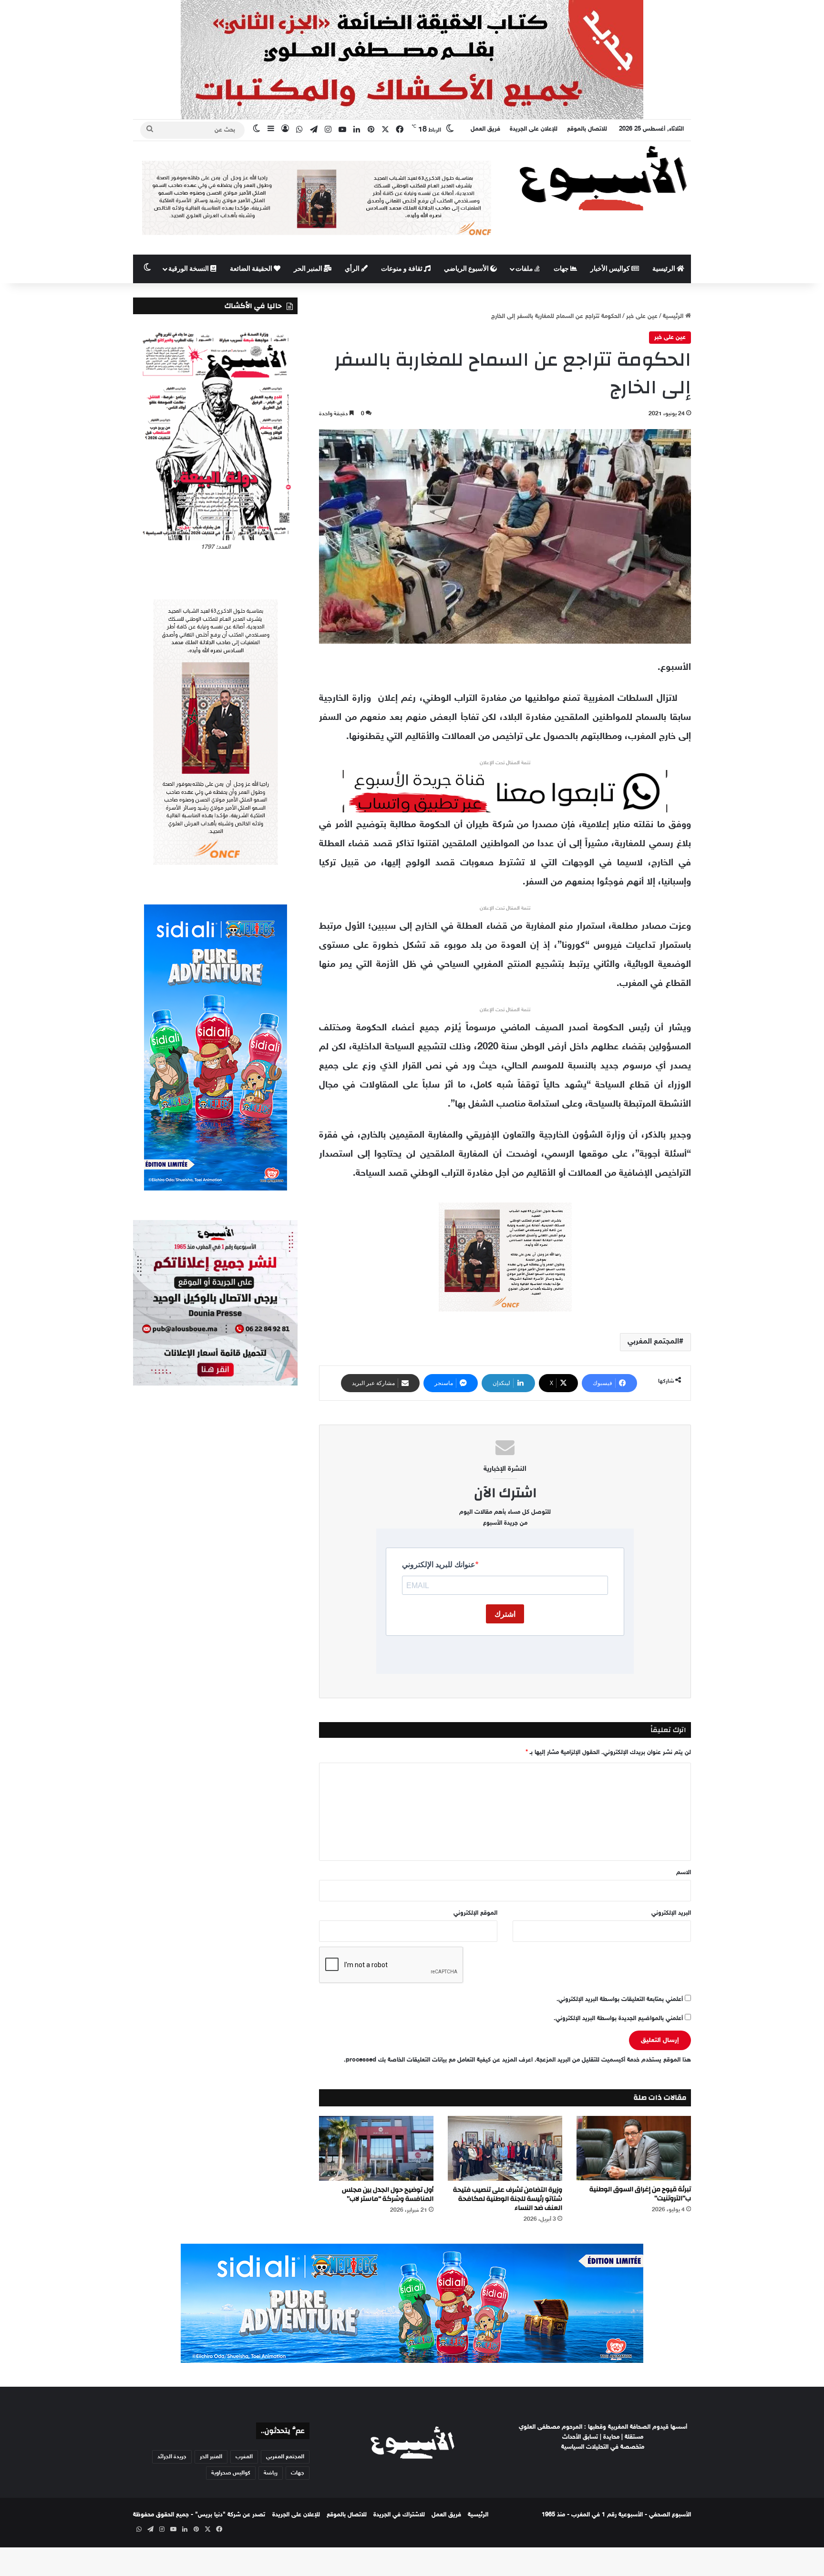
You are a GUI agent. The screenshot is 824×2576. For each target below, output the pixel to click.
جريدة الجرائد (172, 2457)
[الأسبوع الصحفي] (603, 178)
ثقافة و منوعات (402, 269)
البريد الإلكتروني (671, 1913)
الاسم (684, 1873)
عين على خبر (642, 317)
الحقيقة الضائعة (252, 269)
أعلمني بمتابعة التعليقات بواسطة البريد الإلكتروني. (620, 2000)
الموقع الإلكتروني (475, 1913)
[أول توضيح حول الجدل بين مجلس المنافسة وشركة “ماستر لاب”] (376, 2148)
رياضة (271, 2473)
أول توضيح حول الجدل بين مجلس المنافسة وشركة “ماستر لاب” (388, 2194)
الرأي (353, 269)
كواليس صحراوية (231, 2473)
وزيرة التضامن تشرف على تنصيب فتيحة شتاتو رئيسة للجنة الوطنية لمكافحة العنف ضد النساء (508, 2199)
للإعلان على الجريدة (534, 129)
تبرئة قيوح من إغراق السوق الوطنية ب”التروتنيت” (640, 2194)
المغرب (244, 2457)
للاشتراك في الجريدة (399, 2515)
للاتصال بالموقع (587, 129)
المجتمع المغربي (653, 1342)
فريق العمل (485, 129)
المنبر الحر (309, 269)
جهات (562, 269)
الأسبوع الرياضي (467, 269)
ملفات (525, 269)
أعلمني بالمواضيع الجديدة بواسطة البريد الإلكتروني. (618, 2019)
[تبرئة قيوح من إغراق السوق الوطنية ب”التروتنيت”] (634, 2148)
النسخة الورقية (189, 269)
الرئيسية (664, 269)
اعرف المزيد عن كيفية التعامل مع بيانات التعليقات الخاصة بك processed (439, 2060)
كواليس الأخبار (611, 269)
